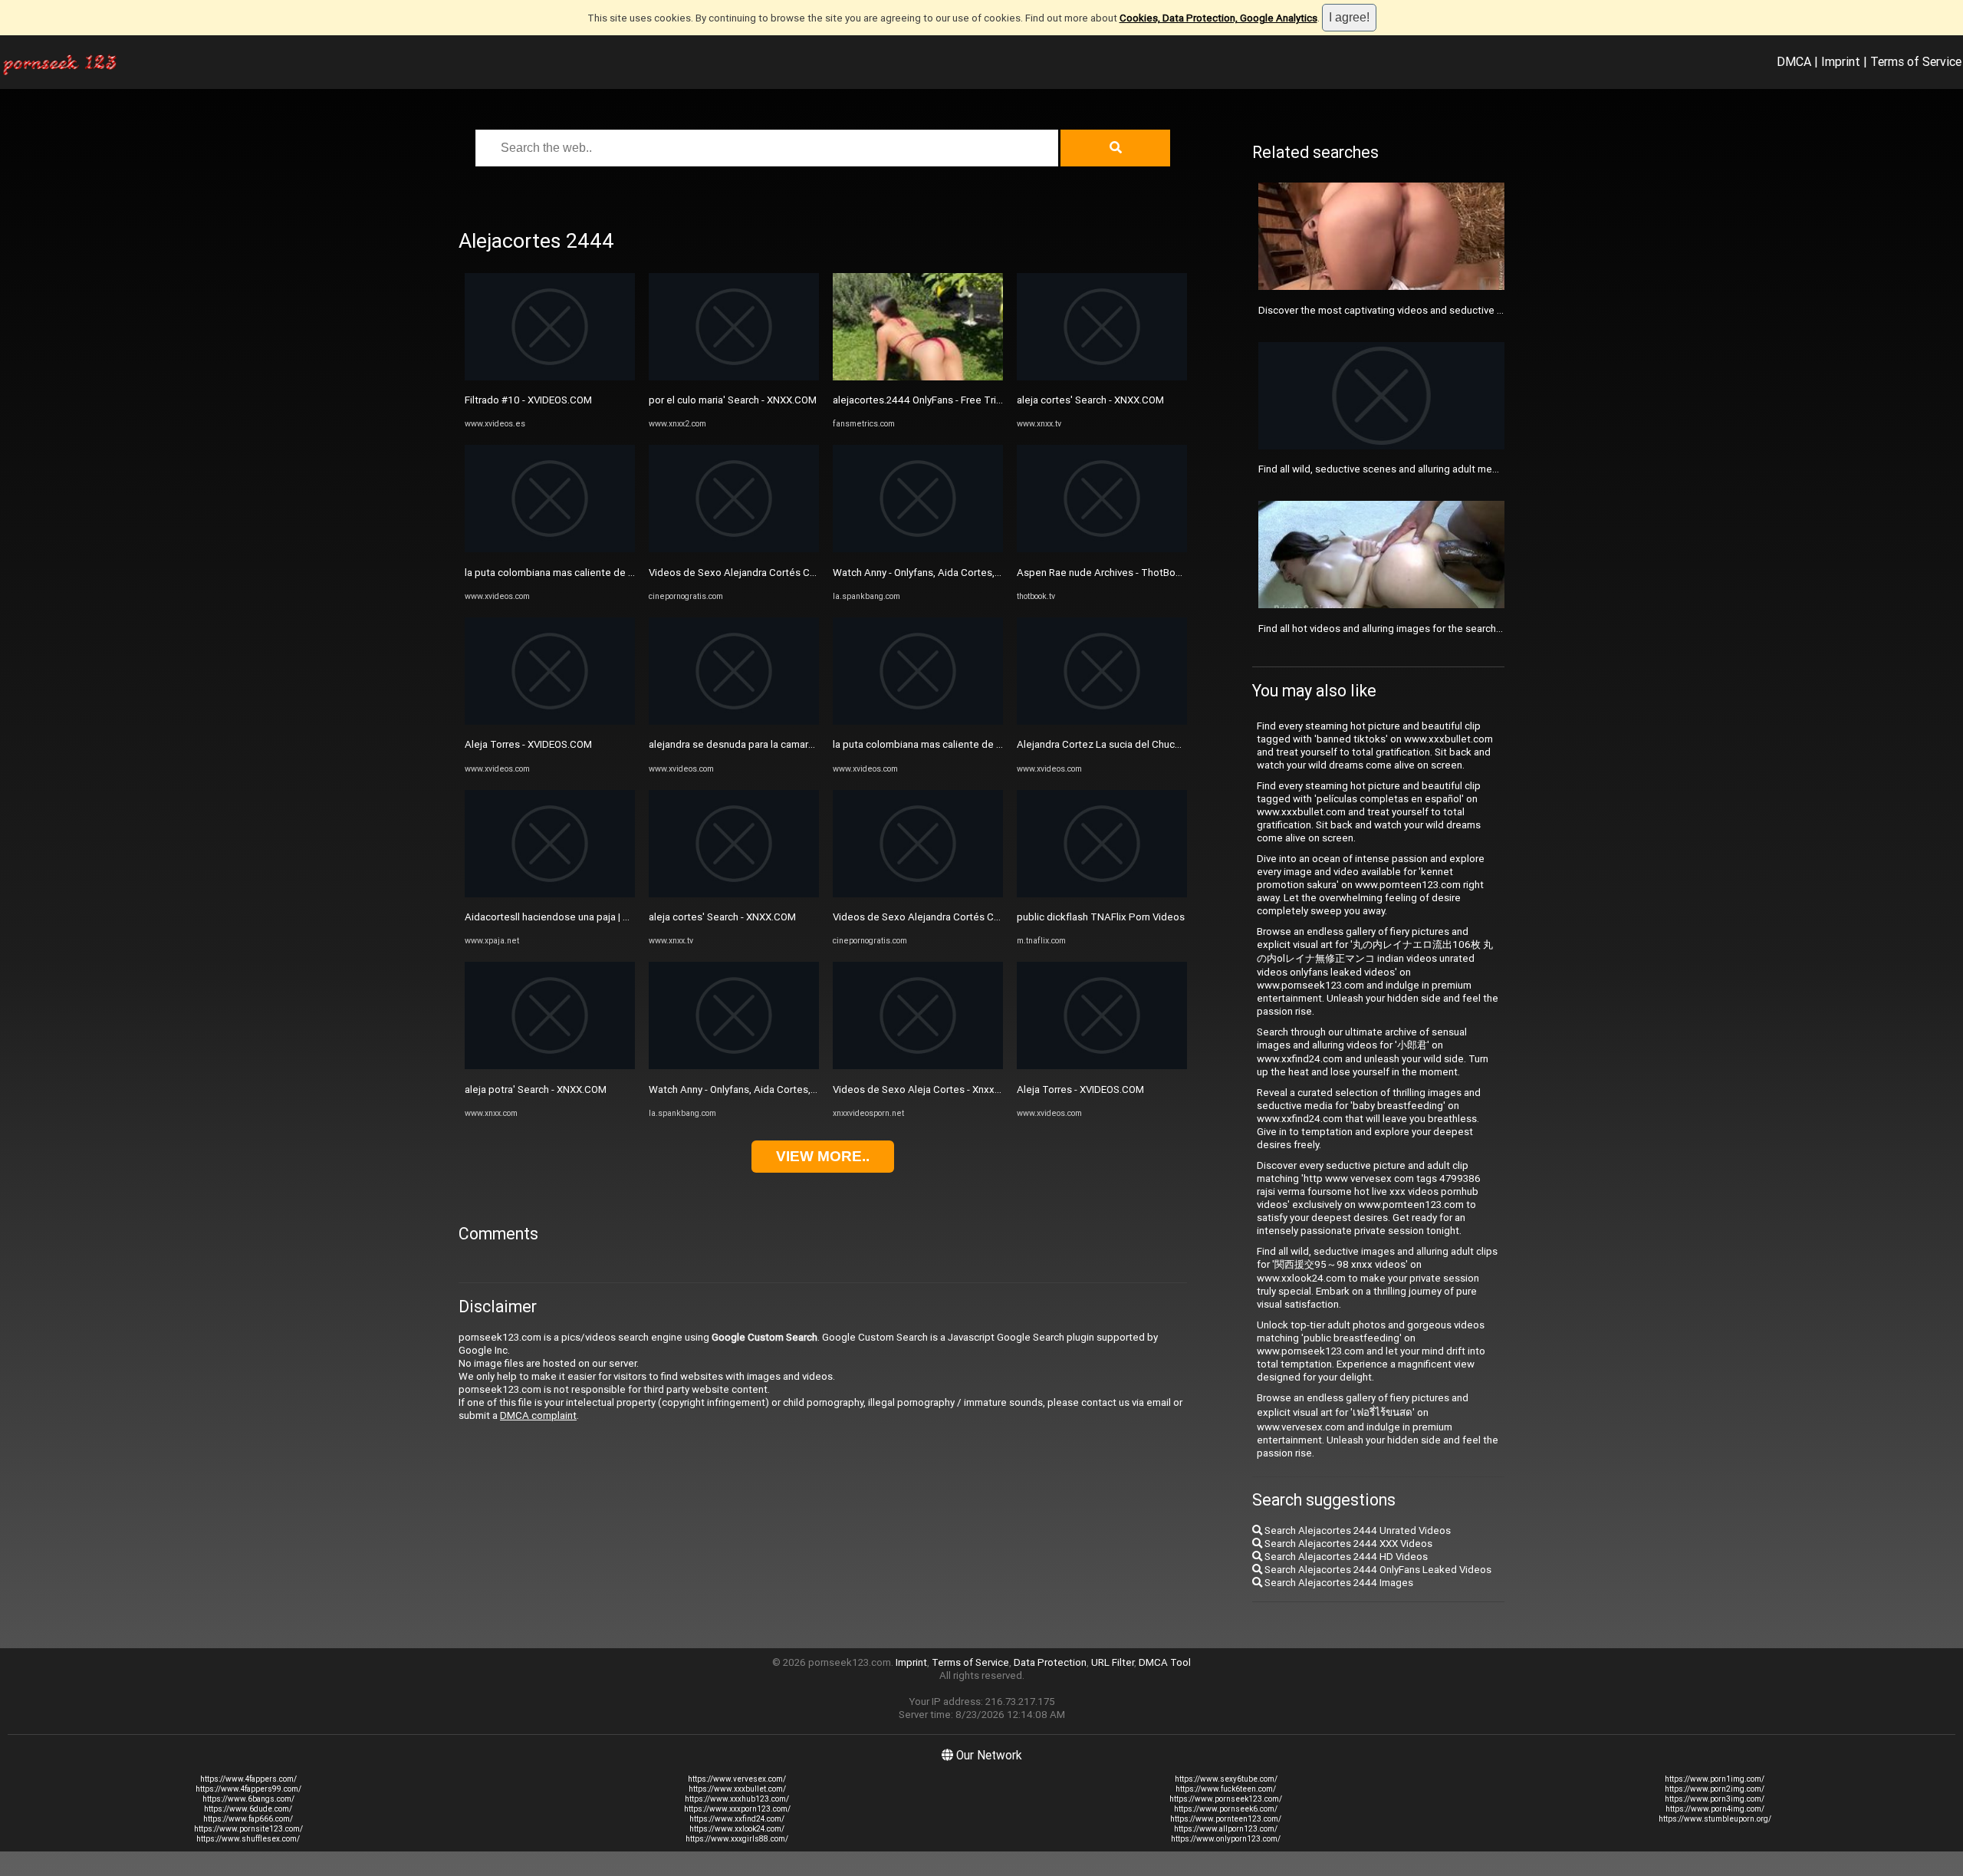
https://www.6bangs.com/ (248, 1799)
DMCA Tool (1165, 1662)
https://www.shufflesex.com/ (248, 1839)
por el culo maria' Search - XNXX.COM (733, 400)
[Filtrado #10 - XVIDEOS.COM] (550, 377)
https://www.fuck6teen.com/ (1226, 1789)
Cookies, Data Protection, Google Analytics (1218, 18)
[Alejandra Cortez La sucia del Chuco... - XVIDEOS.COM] (1102, 721)
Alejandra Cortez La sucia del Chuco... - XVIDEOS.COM (1138, 744)
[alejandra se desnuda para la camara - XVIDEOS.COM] (734, 721)
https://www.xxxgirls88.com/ (737, 1839)
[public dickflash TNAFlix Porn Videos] (1102, 894)
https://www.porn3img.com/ (1715, 1799)
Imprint (1841, 61)
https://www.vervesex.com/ (737, 1779)
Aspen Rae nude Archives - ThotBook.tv (1107, 573)
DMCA (1794, 61)
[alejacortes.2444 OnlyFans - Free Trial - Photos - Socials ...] (918, 377)
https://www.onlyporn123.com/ (1226, 1839)
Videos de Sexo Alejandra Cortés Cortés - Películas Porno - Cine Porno (810, 573)
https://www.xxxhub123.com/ (737, 1799)
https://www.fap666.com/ (248, 1819)
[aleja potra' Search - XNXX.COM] (550, 1066)
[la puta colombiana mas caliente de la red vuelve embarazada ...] (550, 549)
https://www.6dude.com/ (248, 1809)
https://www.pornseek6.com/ (1226, 1809)
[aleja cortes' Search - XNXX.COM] (734, 894)
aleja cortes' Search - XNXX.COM (722, 917)
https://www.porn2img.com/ (1715, 1789)
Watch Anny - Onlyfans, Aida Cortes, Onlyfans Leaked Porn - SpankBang (810, 1089)
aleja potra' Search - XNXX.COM (536, 1089)
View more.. (823, 1156)
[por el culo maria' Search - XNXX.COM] (734, 377)
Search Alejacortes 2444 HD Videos (1345, 1557)
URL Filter (1113, 1662)
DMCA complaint (538, 1415)
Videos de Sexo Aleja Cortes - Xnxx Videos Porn (943, 1089)
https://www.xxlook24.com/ (737, 1829)
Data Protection (1050, 1662)
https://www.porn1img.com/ (1715, 1779)
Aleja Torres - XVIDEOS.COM (528, 744)
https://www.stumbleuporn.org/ (1715, 1819)
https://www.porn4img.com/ (1715, 1809)
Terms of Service (1916, 61)
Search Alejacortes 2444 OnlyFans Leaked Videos (1377, 1570)
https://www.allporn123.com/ (1226, 1829)
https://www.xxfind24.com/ (737, 1819)
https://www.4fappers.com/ (248, 1779)
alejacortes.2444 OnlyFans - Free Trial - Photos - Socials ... (964, 400)
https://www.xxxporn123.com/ (737, 1809)
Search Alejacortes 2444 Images (1338, 1583)
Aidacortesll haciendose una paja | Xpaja (556, 917)
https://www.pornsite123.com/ (248, 1829)
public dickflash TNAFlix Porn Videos (1101, 917)
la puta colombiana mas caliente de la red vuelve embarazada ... (609, 573)
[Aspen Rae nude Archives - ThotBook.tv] (1102, 549)
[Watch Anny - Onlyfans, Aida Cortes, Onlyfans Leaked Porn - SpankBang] (734, 1066)
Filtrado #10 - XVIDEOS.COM (528, 400)
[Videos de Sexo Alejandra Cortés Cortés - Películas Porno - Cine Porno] (734, 549)
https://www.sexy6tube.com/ (1226, 1779)
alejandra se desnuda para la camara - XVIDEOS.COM (767, 744)
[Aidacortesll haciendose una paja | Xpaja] (550, 894)
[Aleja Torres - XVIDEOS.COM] (550, 721)
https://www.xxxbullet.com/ (737, 1789)
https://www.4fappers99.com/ (248, 1789)
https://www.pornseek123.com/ (1226, 1799)
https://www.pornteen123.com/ (1226, 1819)
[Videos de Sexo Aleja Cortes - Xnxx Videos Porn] (918, 1066)
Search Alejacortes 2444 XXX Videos (1347, 1544)
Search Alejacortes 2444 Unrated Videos (1356, 1530)
